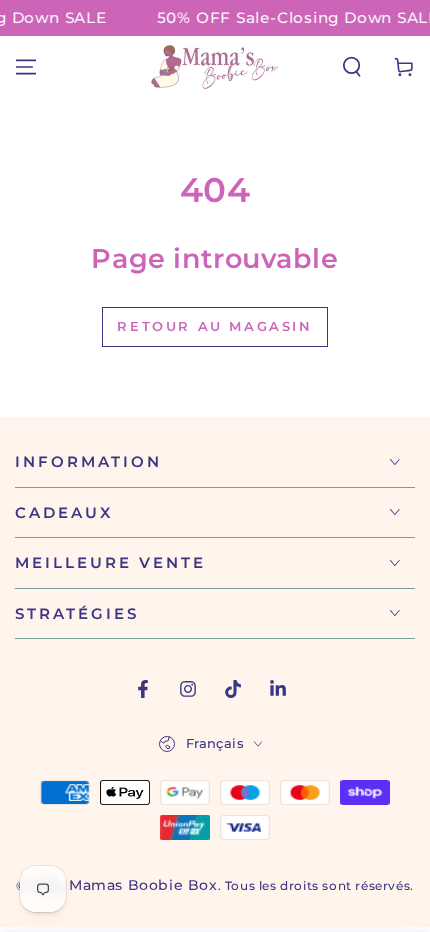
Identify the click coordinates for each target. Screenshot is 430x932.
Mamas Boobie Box (143, 885)
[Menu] (26, 67)
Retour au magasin (214, 326)
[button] (352, 67)
